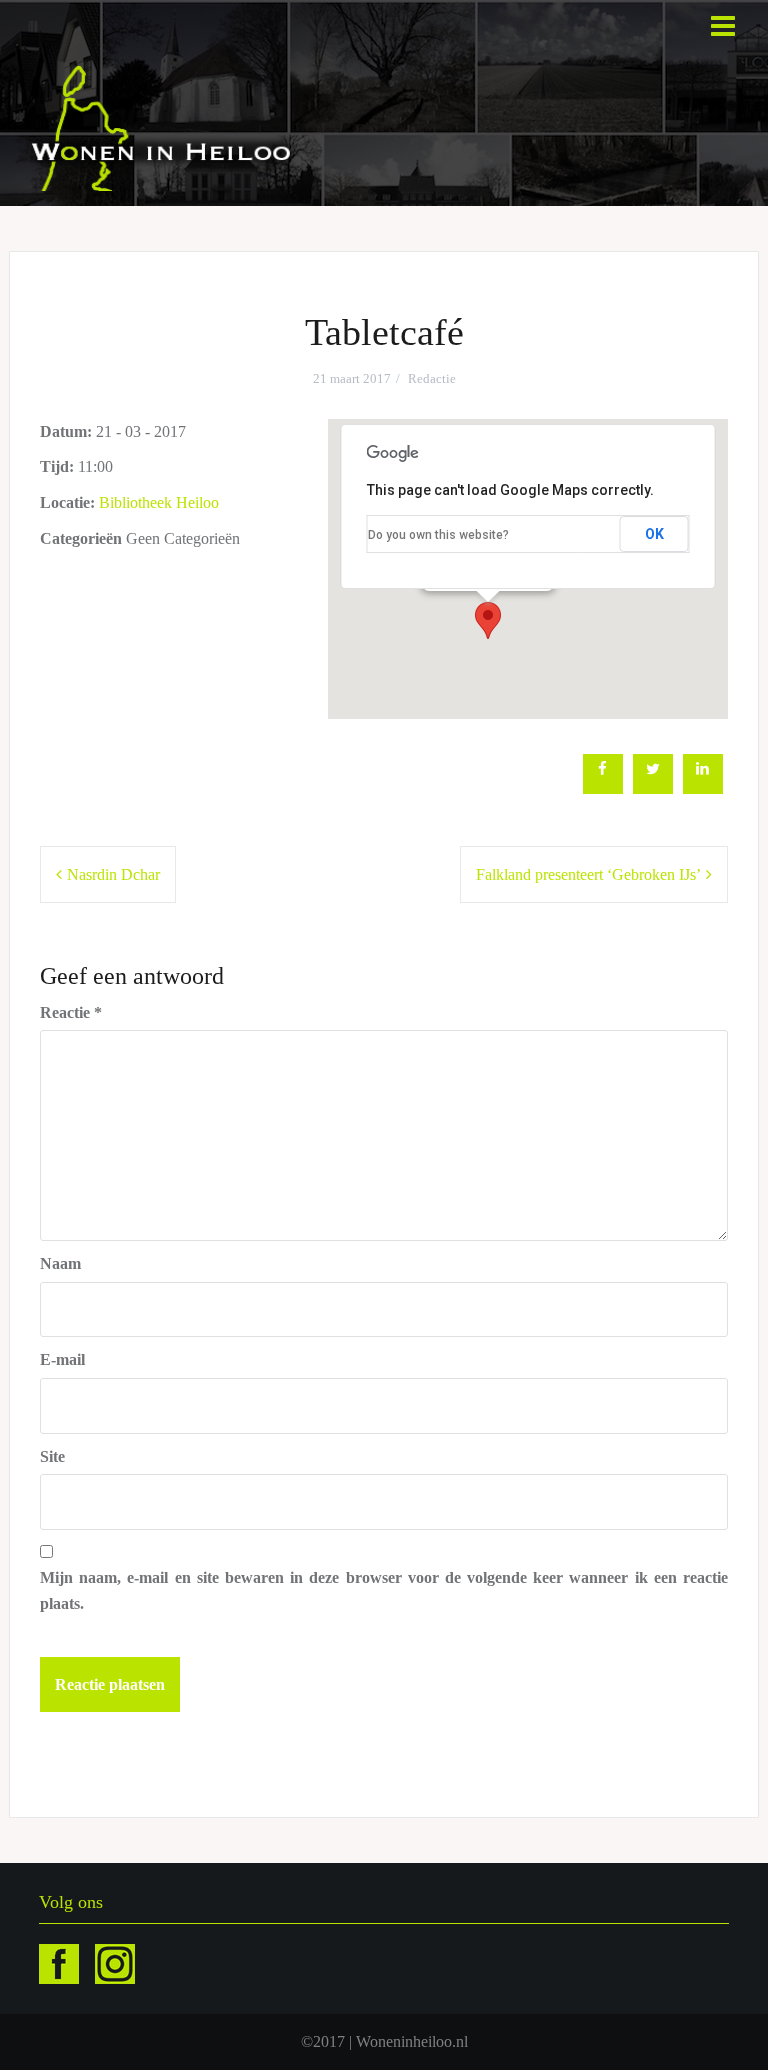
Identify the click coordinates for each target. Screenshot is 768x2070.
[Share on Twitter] (653, 788)
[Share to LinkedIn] (703, 788)
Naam (60, 1263)
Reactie (71, 1012)
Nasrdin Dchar (113, 874)
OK (654, 534)
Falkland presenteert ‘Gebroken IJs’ (588, 874)
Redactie (432, 378)
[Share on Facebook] (603, 788)
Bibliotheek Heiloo (159, 502)
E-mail (62, 1359)
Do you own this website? (438, 535)
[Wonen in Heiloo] (162, 126)
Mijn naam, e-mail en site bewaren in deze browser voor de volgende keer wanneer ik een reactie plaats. (384, 1590)
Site (52, 1456)
